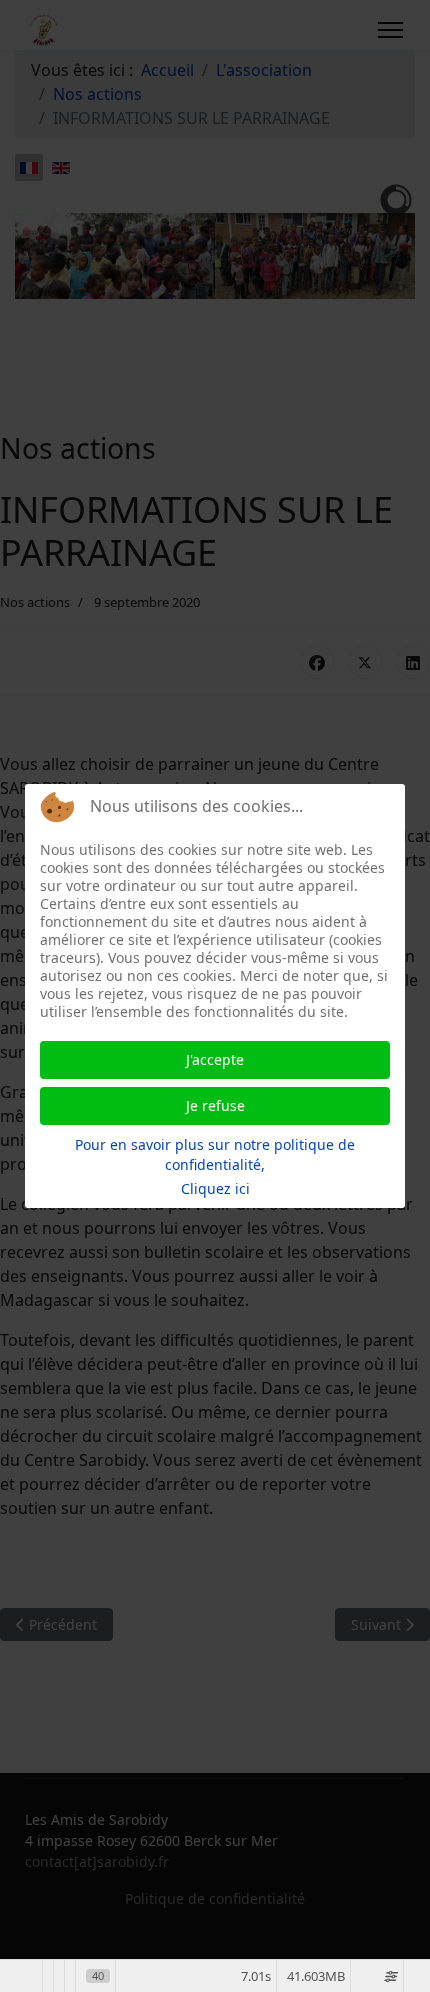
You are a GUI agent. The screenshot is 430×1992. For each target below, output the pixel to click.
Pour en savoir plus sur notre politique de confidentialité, (215, 1154)
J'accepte (215, 1059)
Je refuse (215, 1105)
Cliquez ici (215, 1188)
